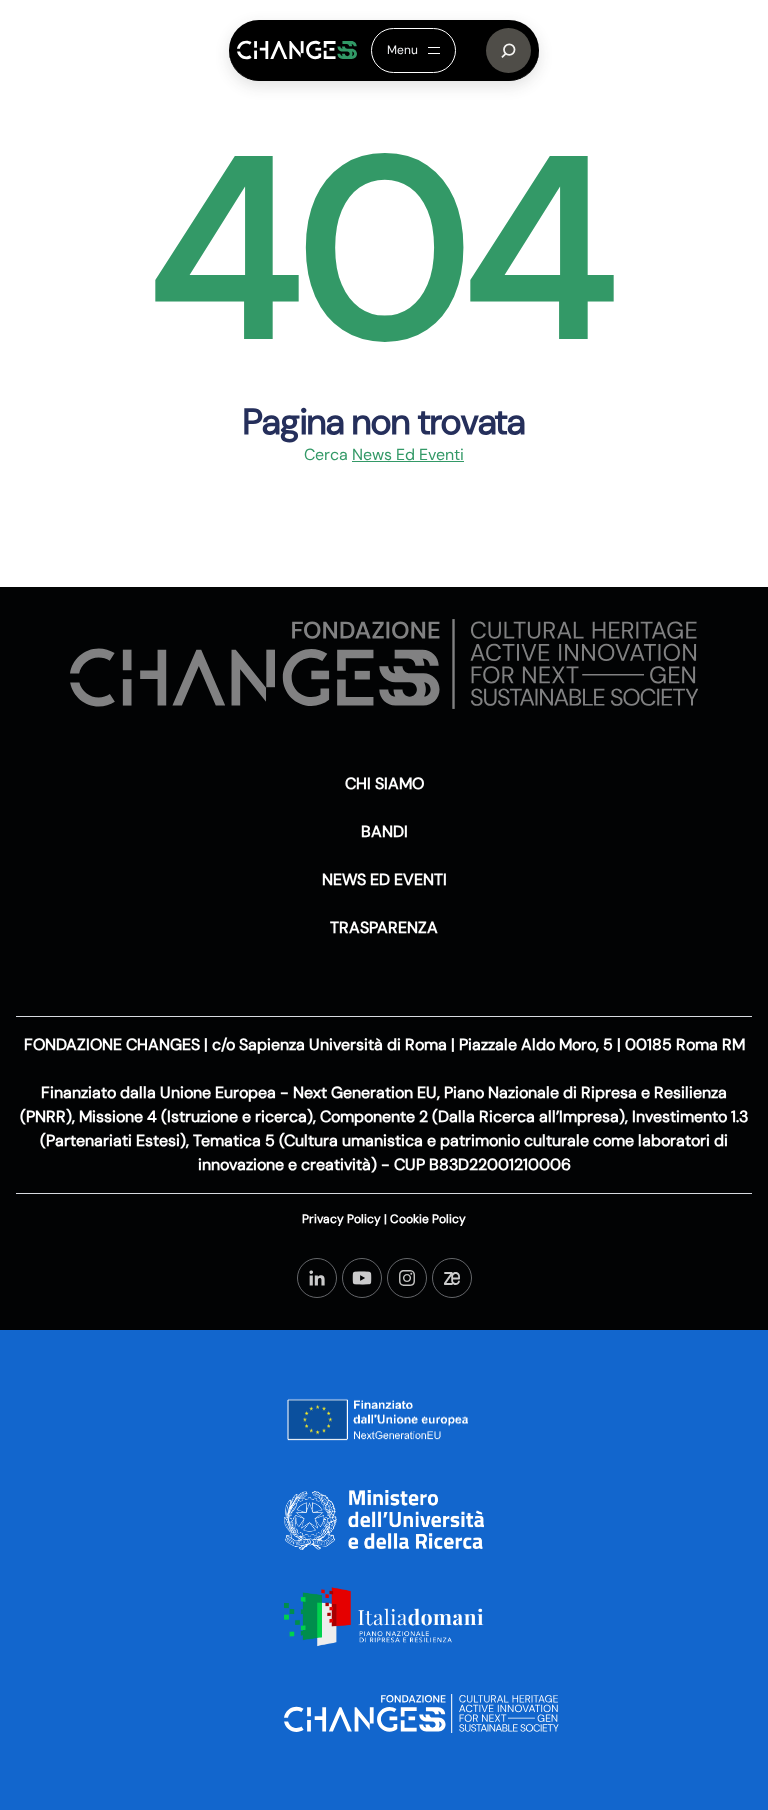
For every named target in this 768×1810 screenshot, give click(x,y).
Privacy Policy (343, 1219)
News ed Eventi (384, 879)
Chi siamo (384, 783)
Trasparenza (384, 927)
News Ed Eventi (408, 454)
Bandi (384, 831)
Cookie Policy (426, 1219)
